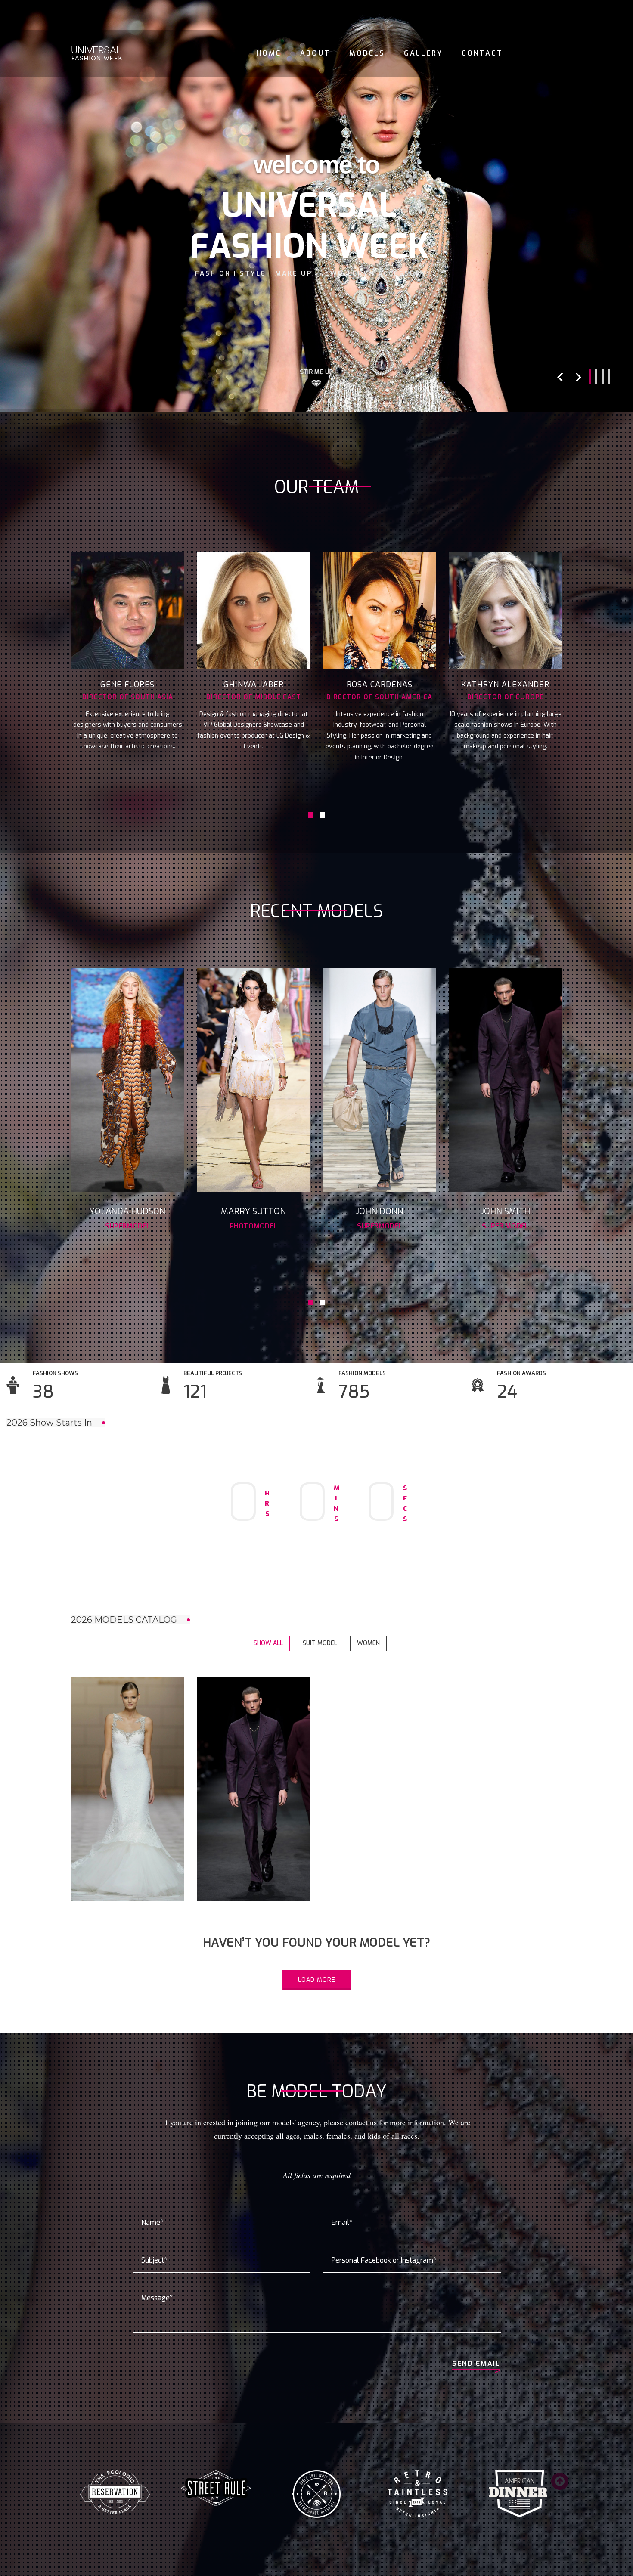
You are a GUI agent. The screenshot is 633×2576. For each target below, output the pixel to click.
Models (367, 53)
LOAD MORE (317, 1980)
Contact (482, 53)
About (315, 53)
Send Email (476, 2364)
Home (269, 53)
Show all (268, 1643)
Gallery (423, 53)
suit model (320, 1643)
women (368, 1643)
